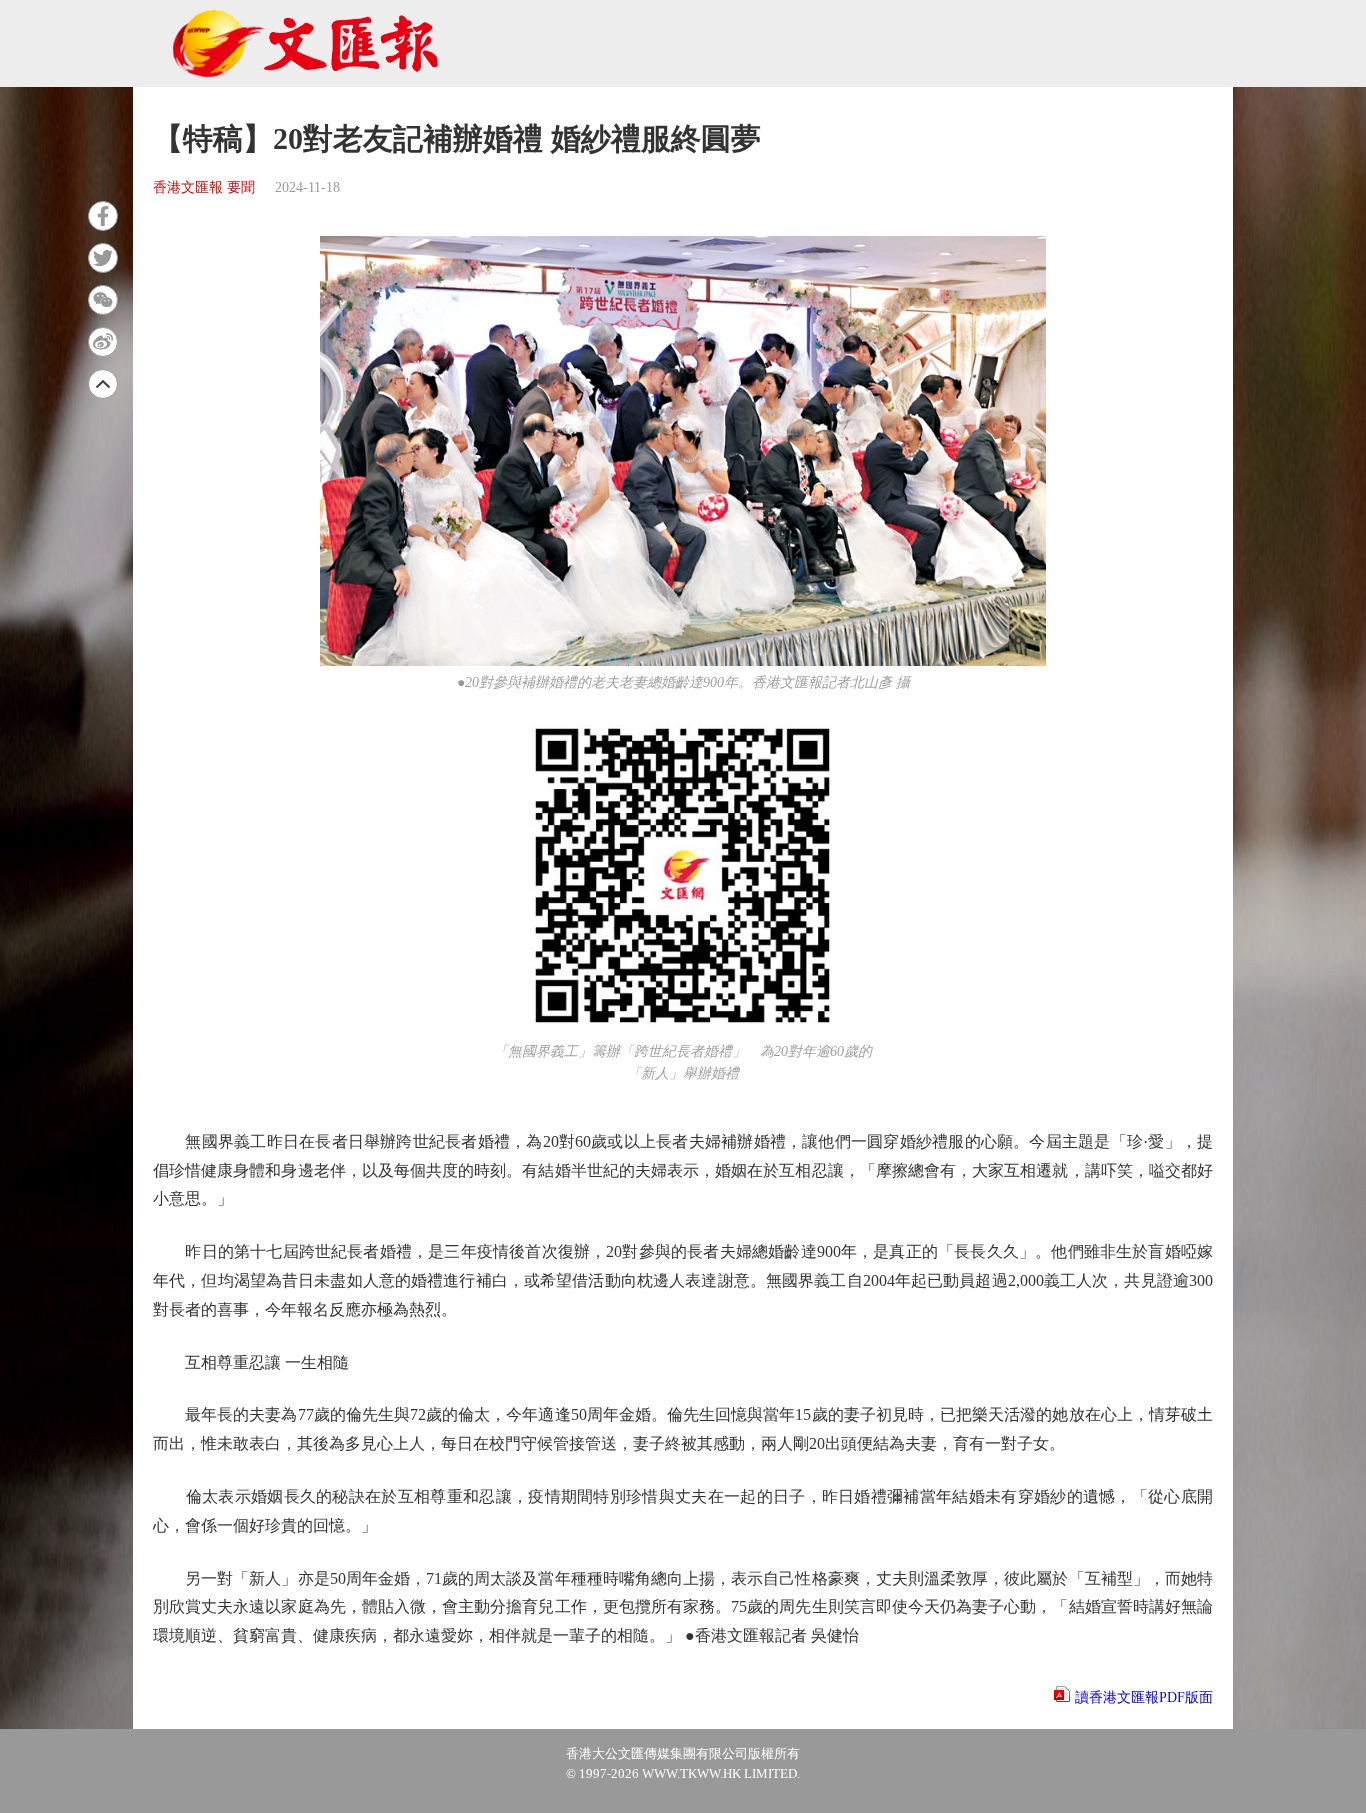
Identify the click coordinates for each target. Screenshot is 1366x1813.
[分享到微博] (103, 342)
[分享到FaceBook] (103, 216)
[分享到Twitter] (103, 258)
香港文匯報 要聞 (204, 187)
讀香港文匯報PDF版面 (1144, 1697)
